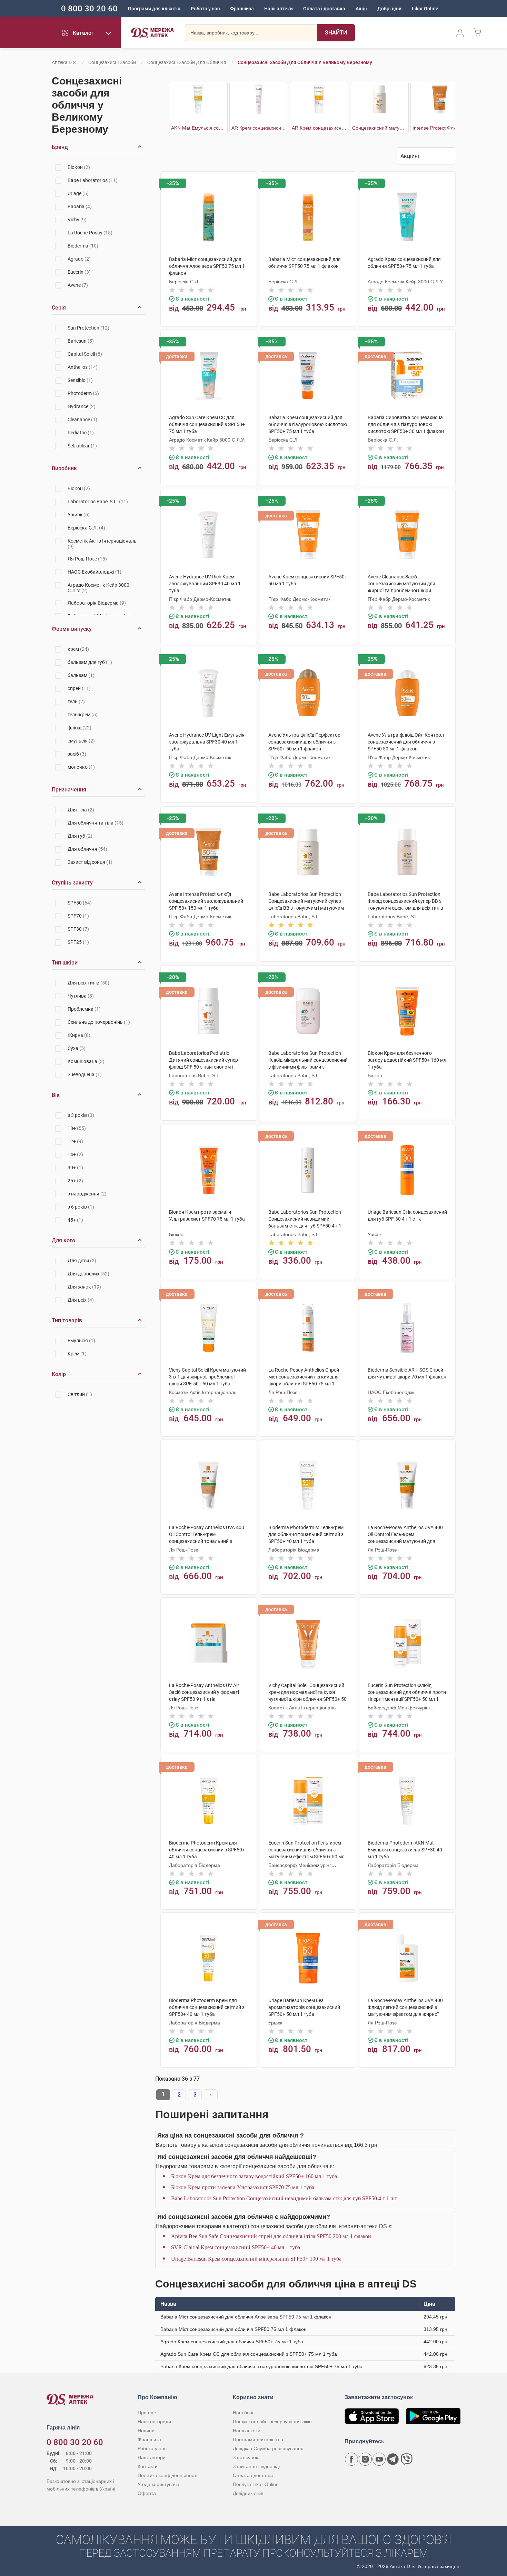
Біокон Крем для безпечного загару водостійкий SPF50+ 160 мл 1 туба (254, 2176)
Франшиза (242, 9)
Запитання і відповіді (256, 2466)
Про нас (147, 2413)
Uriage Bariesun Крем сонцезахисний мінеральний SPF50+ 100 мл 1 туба (256, 2259)
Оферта (147, 2493)
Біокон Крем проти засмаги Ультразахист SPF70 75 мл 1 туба (243, 2187)
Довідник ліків (248, 2493)
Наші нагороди (154, 2422)
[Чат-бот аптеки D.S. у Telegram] (393, 2459)
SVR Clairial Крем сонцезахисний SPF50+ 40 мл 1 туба (236, 2247)
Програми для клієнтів (154, 9)
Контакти (148, 2466)
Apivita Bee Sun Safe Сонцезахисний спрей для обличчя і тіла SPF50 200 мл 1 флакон (271, 2236)
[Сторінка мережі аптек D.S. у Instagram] (365, 2459)
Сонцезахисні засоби (112, 62)
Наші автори (152, 2457)
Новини (146, 2431)
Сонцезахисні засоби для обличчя (187, 62)
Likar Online (425, 9)
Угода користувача (158, 2484)
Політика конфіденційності (167, 2475)
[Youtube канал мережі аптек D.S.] (379, 2459)
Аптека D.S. (64, 62)
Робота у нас (205, 9)
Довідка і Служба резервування (268, 2448)
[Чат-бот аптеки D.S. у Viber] (407, 2459)
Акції (361, 9)
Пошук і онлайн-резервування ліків (272, 2422)
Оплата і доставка (324, 9)
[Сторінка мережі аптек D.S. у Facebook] (351, 2459)
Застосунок (245, 2457)
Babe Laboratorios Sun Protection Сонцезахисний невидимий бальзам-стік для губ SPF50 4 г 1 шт (284, 2198)
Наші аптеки (279, 9)
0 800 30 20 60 (89, 9)
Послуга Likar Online (256, 2484)
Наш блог (243, 2413)
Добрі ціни (389, 9)
